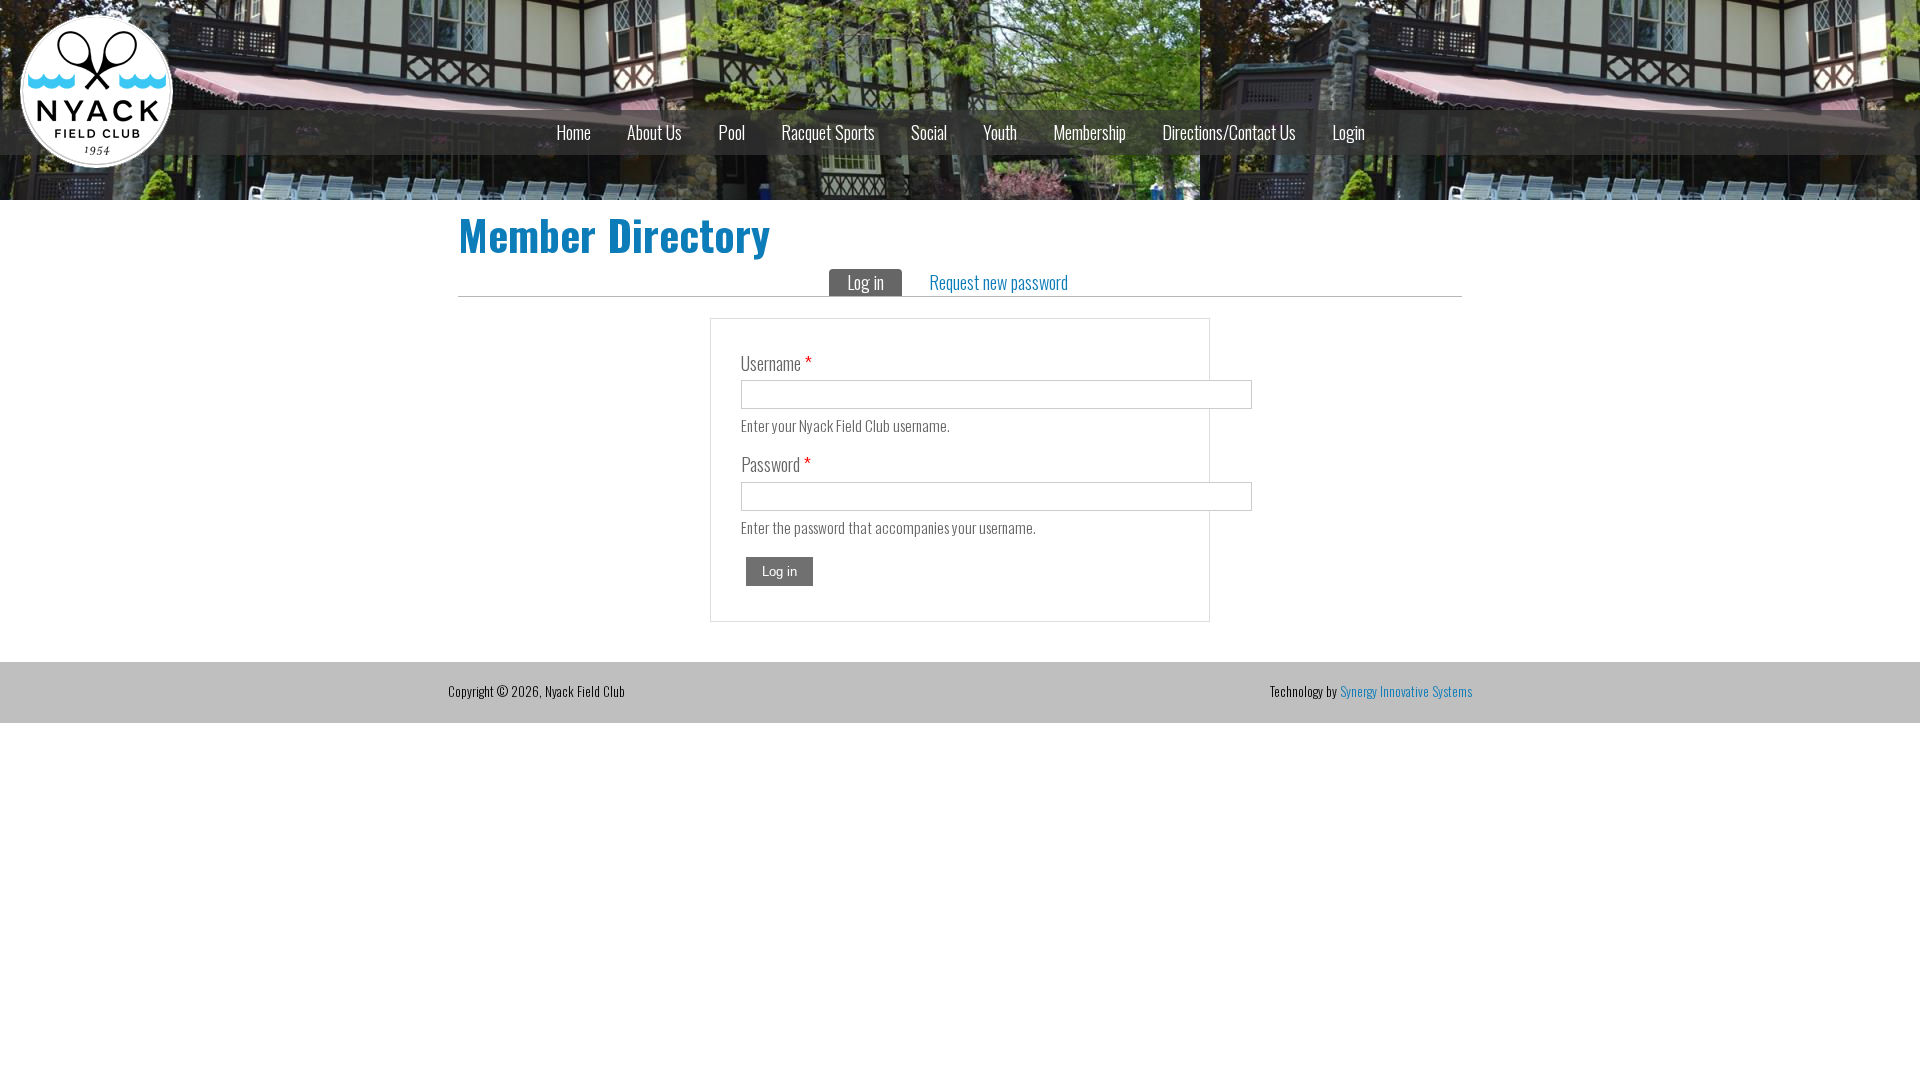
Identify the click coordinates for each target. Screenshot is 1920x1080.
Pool (731, 132)
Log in (874, 282)
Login (1348, 132)
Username (776, 363)
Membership (1089, 132)
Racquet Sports (828, 132)
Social (929, 132)
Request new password (998, 282)
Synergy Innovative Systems (1406, 691)
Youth (1000, 132)
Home (573, 132)
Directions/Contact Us (1229, 132)
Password (776, 464)
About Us (654, 132)
